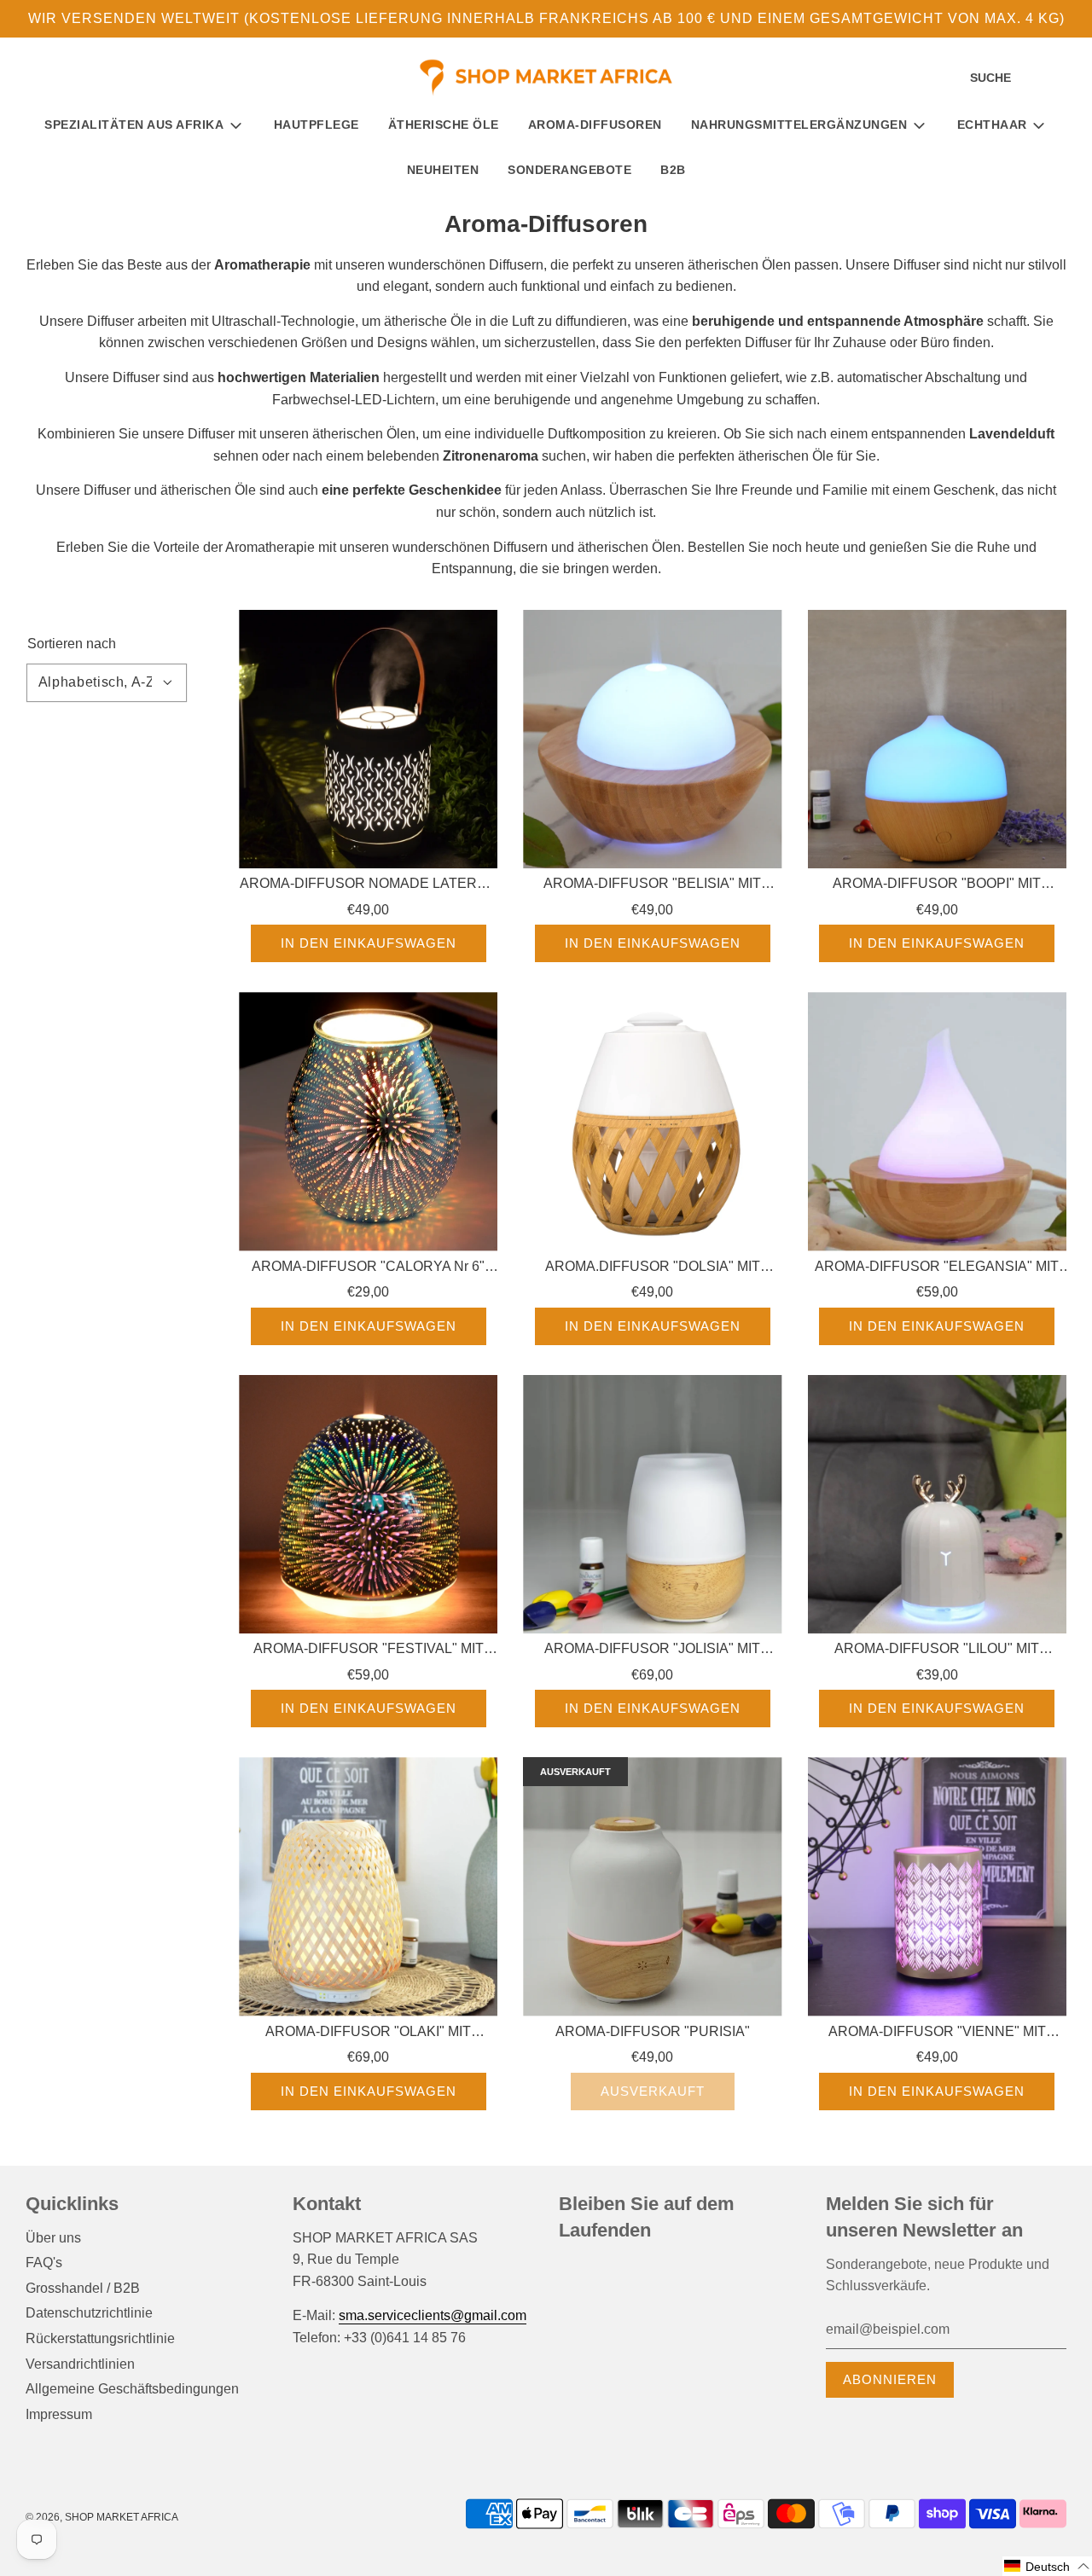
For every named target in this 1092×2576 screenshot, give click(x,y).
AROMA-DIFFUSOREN (595, 125)
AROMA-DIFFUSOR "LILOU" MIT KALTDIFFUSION (937, 1651)
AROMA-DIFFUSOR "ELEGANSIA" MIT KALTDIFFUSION (937, 1268)
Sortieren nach (72, 644)
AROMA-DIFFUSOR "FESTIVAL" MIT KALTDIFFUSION (369, 1651)
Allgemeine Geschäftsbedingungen (132, 2389)
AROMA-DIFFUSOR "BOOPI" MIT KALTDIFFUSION (937, 885)
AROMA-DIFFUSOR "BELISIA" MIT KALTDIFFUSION (652, 885)
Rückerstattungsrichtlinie (100, 2338)
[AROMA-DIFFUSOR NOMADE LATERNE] (368, 739)
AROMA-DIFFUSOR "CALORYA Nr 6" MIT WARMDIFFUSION (368, 1268)
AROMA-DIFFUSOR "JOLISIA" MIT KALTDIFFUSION (652, 1651)
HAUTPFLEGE (317, 125)
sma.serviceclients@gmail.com (433, 2315)
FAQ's (44, 2263)
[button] (1047, 2566)
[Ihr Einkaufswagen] (1064, 78)
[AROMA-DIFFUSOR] (652, 739)
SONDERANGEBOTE (569, 170)
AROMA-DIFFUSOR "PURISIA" (653, 2031)
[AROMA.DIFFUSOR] (652, 1121)
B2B (673, 170)
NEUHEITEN (443, 170)
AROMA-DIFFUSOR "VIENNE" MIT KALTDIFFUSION (937, 2034)
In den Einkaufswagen (369, 943)
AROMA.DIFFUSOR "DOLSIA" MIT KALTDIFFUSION (653, 1268)
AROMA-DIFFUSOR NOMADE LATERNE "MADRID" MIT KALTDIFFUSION (368, 885)
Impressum (59, 2414)
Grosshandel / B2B (83, 2288)
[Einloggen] (1037, 78)
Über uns (53, 2238)
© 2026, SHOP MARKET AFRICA (102, 2517)
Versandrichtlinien (80, 2364)
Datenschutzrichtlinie (89, 2313)
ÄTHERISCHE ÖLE (444, 125)
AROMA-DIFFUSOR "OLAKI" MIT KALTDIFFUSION (368, 2034)
